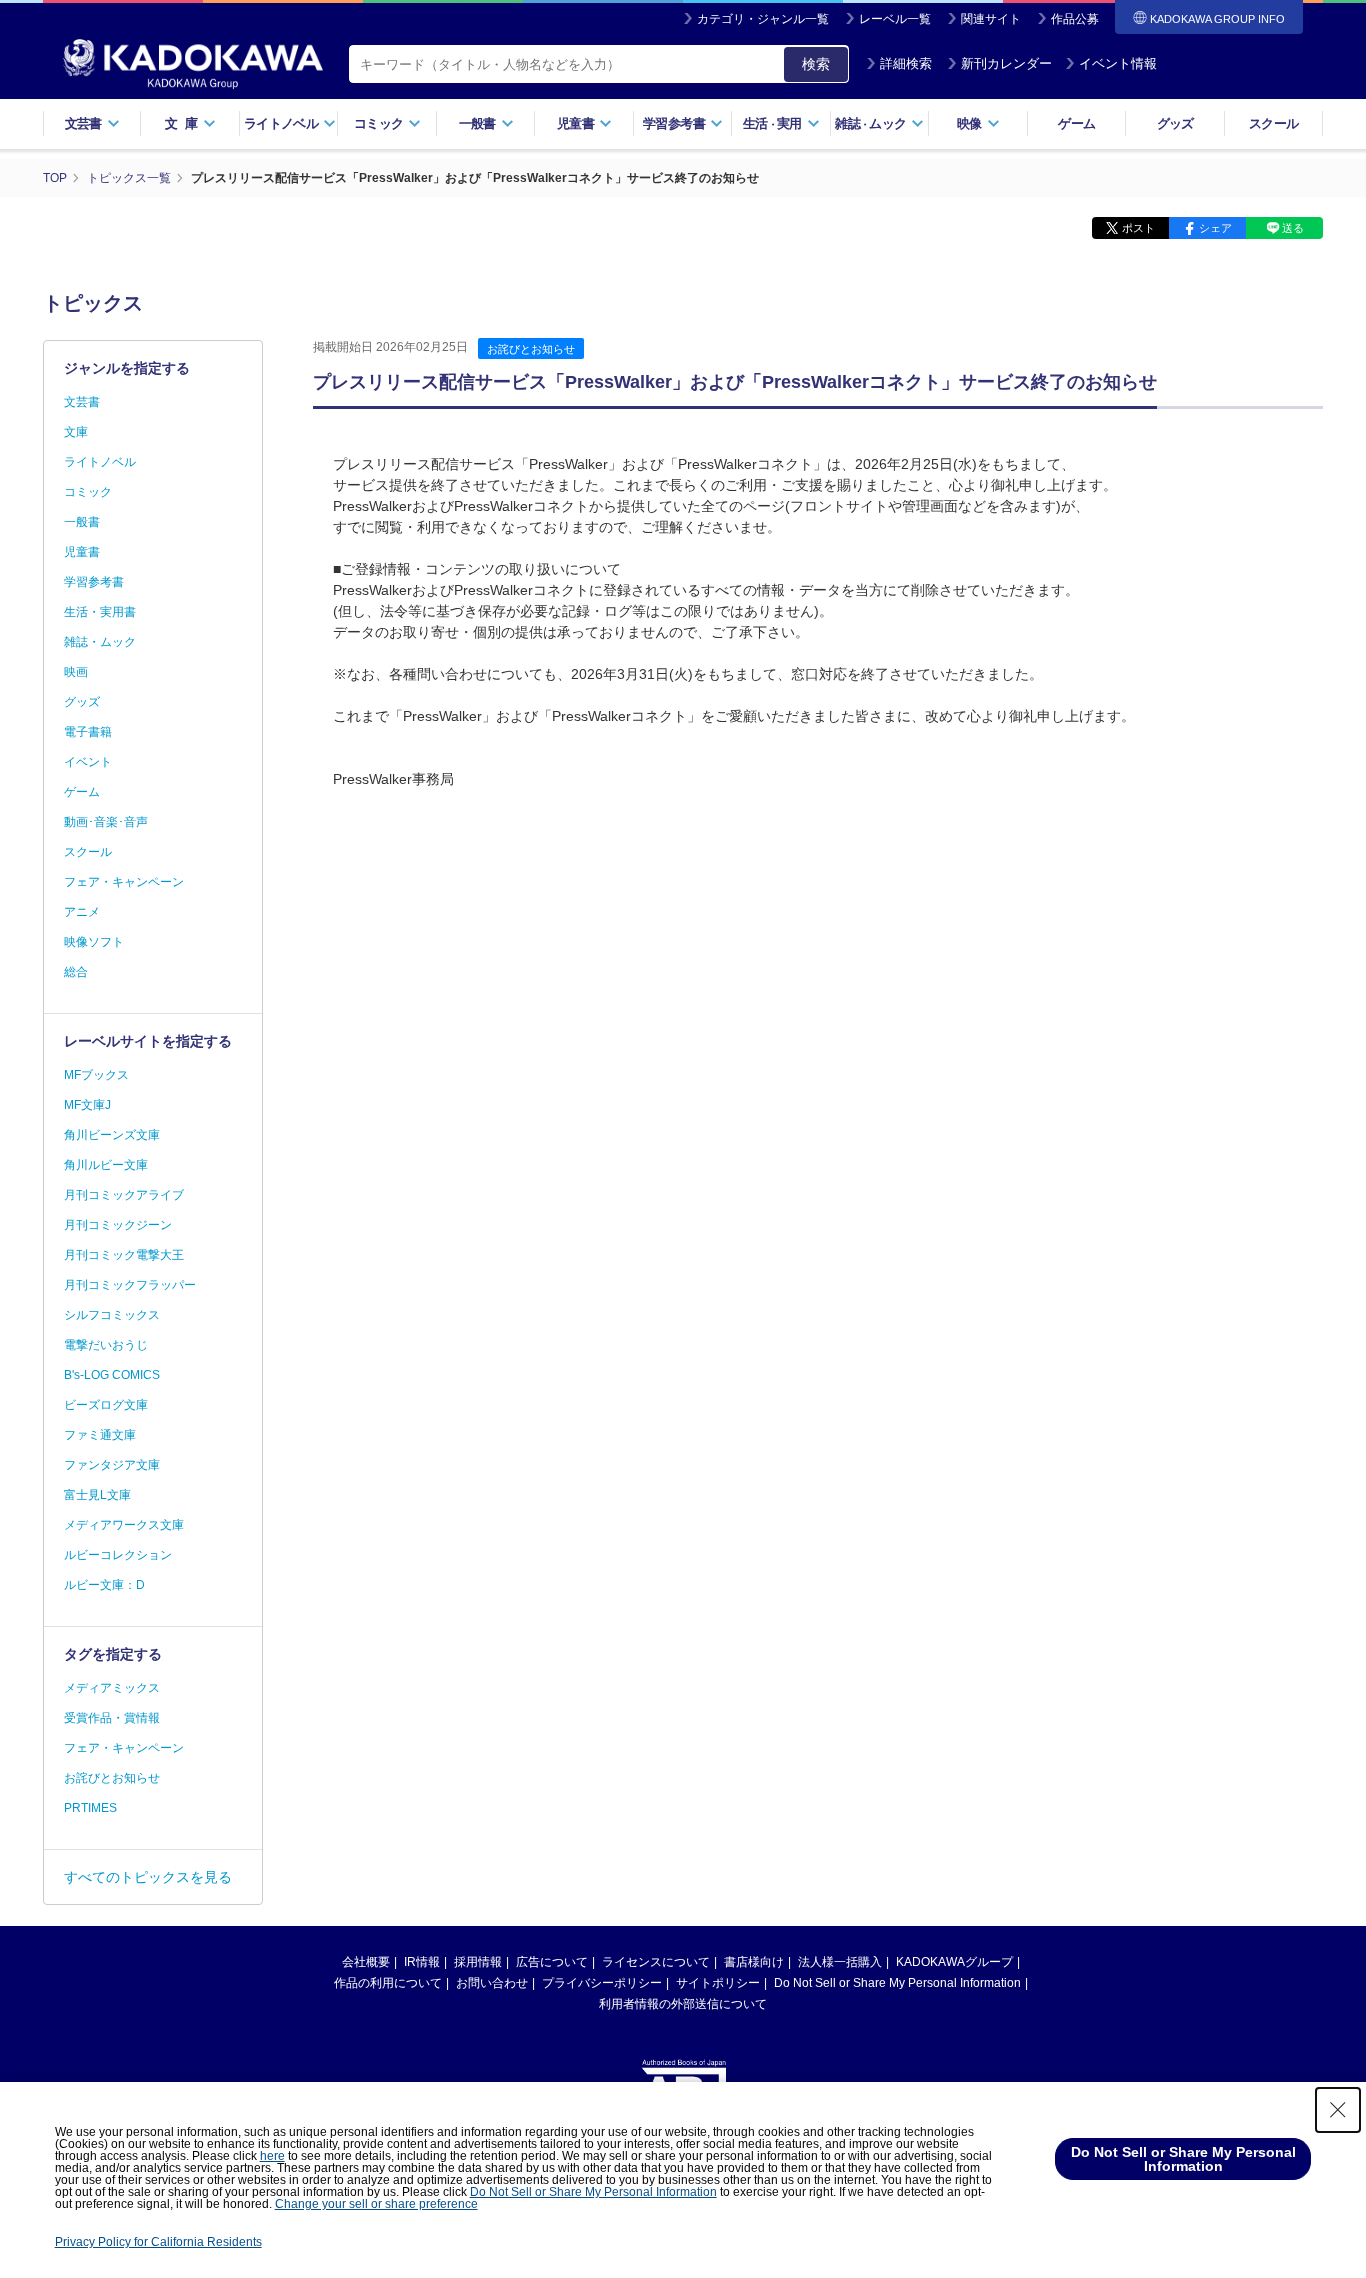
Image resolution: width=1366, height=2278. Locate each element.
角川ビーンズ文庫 (112, 1135)
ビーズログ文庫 (106, 1405)
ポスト (1138, 228)
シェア (1215, 228)
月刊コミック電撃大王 (124, 1255)
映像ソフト (94, 942)
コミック (88, 492)
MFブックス (96, 1075)
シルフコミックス (112, 1315)
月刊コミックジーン (118, 1225)
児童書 (82, 552)
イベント (88, 762)
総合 (76, 972)
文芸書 (82, 402)
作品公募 (1075, 19)
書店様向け (754, 1962)
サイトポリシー (718, 1983)
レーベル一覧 (895, 19)
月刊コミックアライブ (124, 1195)
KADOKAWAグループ (954, 1962)
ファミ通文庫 (100, 1435)
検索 (816, 64)
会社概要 (366, 1962)
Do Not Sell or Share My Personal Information (897, 1983)
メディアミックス (112, 1688)
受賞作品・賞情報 (112, 1718)
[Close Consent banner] (1338, 2110)
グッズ (1175, 123)
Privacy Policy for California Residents (158, 2242)
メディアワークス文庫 (124, 1525)
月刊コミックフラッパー (130, 1285)
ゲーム (1076, 123)
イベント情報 (1118, 63)
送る (1293, 228)
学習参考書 (94, 582)
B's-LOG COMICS (112, 1375)
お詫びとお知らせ (531, 349)
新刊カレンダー (1006, 63)
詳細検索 (906, 63)
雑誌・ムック (100, 642)
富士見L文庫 (97, 1495)
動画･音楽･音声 (106, 822)
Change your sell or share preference (376, 2204)
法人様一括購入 (840, 1962)
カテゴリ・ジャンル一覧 (763, 19)
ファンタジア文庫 (112, 1465)
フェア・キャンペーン (124, 882)
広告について (552, 1962)
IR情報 (422, 1962)
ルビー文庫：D (104, 1585)
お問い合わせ (492, 1983)
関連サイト (991, 19)
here (272, 2156)
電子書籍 (88, 732)
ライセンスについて (656, 1962)
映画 (76, 672)
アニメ (82, 912)
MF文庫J (87, 1105)
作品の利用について (388, 1983)
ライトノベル (100, 462)
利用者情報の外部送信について (683, 2004)
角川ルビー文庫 (106, 1165)
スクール (1273, 123)
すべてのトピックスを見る (148, 1877)
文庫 (76, 432)
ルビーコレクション (118, 1555)
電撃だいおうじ (106, 1345)
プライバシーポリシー (602, 1983)
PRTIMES (90, 1808)
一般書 (82, 522)
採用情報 (478, 1962)
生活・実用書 (100, 612)
